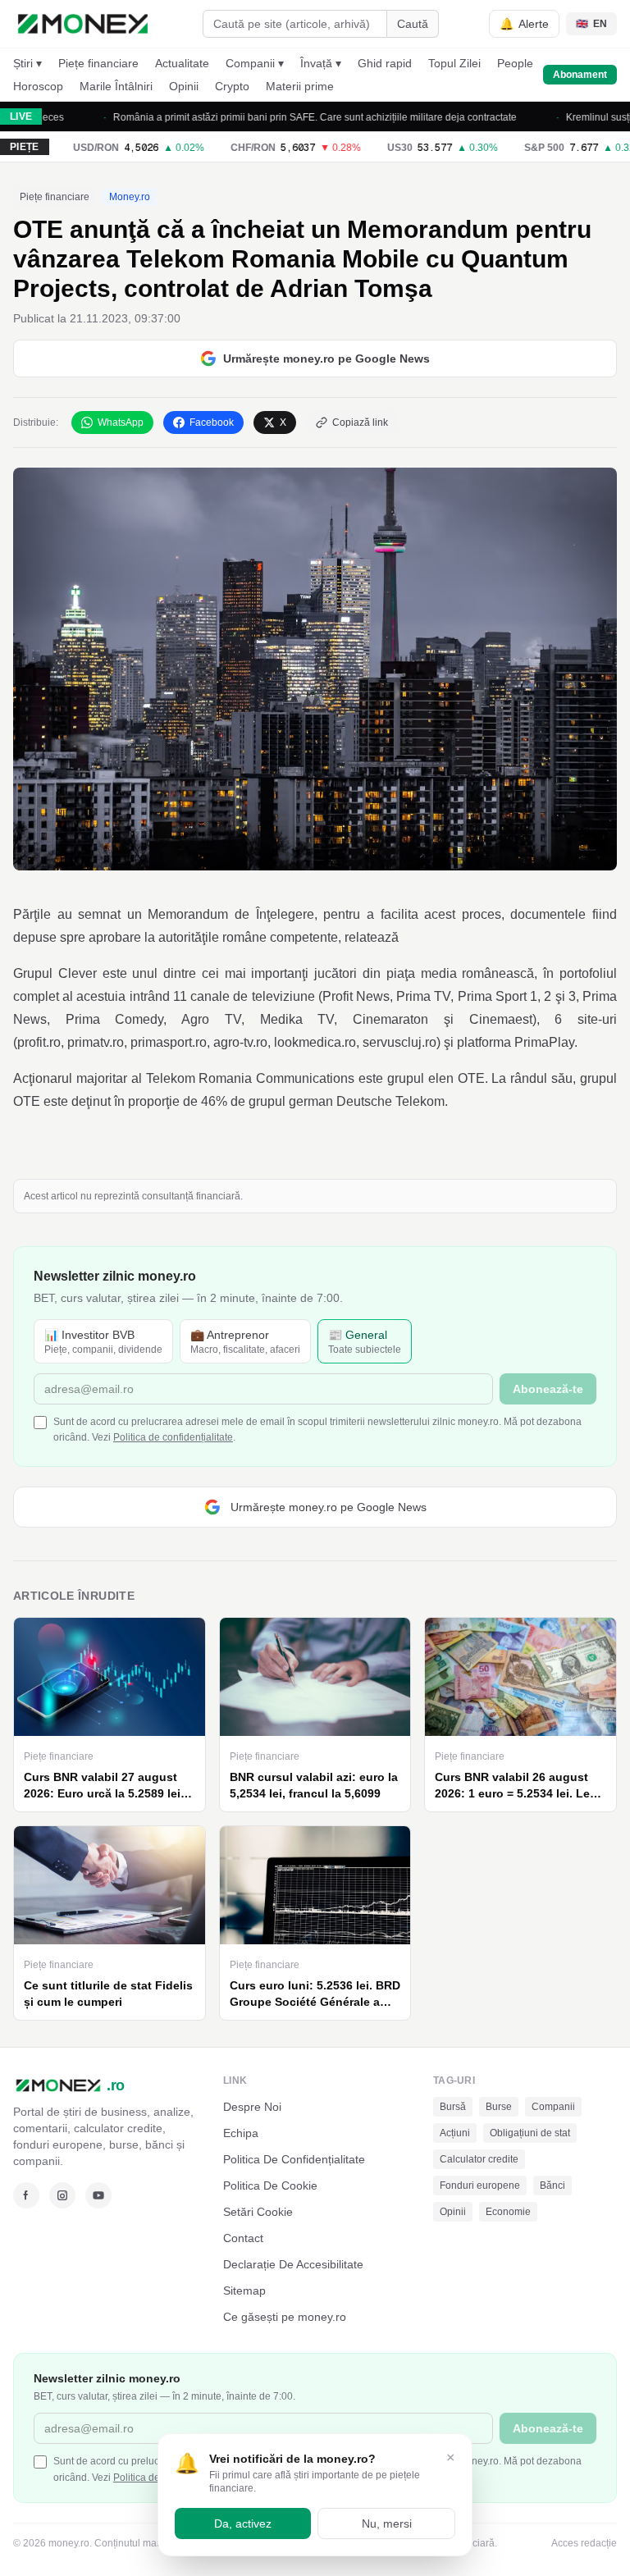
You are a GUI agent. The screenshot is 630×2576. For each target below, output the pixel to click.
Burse (499, 2107)
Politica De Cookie (270, 2185)
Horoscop (38, 86)
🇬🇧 (591, 24)
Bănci (552, 2185)
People (515, 63)
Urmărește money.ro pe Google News (326, 359)
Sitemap (244, 2291)
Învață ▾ (321, 63)
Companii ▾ (255, 63)
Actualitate (182, 63)
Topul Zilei (454, 63)
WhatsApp (121, 422)
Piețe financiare (98, 63)
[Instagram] (62, 2195)
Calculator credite (479, 2159)
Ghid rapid (385, 63)
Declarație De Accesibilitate (293, 2264)
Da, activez (243, 2523)
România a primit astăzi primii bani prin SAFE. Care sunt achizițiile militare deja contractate (281, 117)
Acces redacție (584, 2543)
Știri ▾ (27, 63)
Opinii (184, 86)
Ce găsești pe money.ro (285, 2317)
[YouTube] (98, 2195)
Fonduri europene (480, 2185)
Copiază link (360, 422)
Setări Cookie (258, 2212)
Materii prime (300, 86)
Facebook (212, 422)
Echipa (241, 2133)
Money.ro (130, 197)
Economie (508, 2212)
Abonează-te (548, 1389)
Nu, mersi (387, 2523)
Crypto (232, 86)
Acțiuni (455, 2133)
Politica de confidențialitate (173, 1437)
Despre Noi (252, 2107)
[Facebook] (26, 2195)
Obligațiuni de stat (530, 2133)
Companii (553, 2107)
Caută (413, 24)
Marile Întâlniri (116, 86)
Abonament (580, 75)
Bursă (453, 2107)
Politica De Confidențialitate (294, 2159)
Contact (243, 2238)
